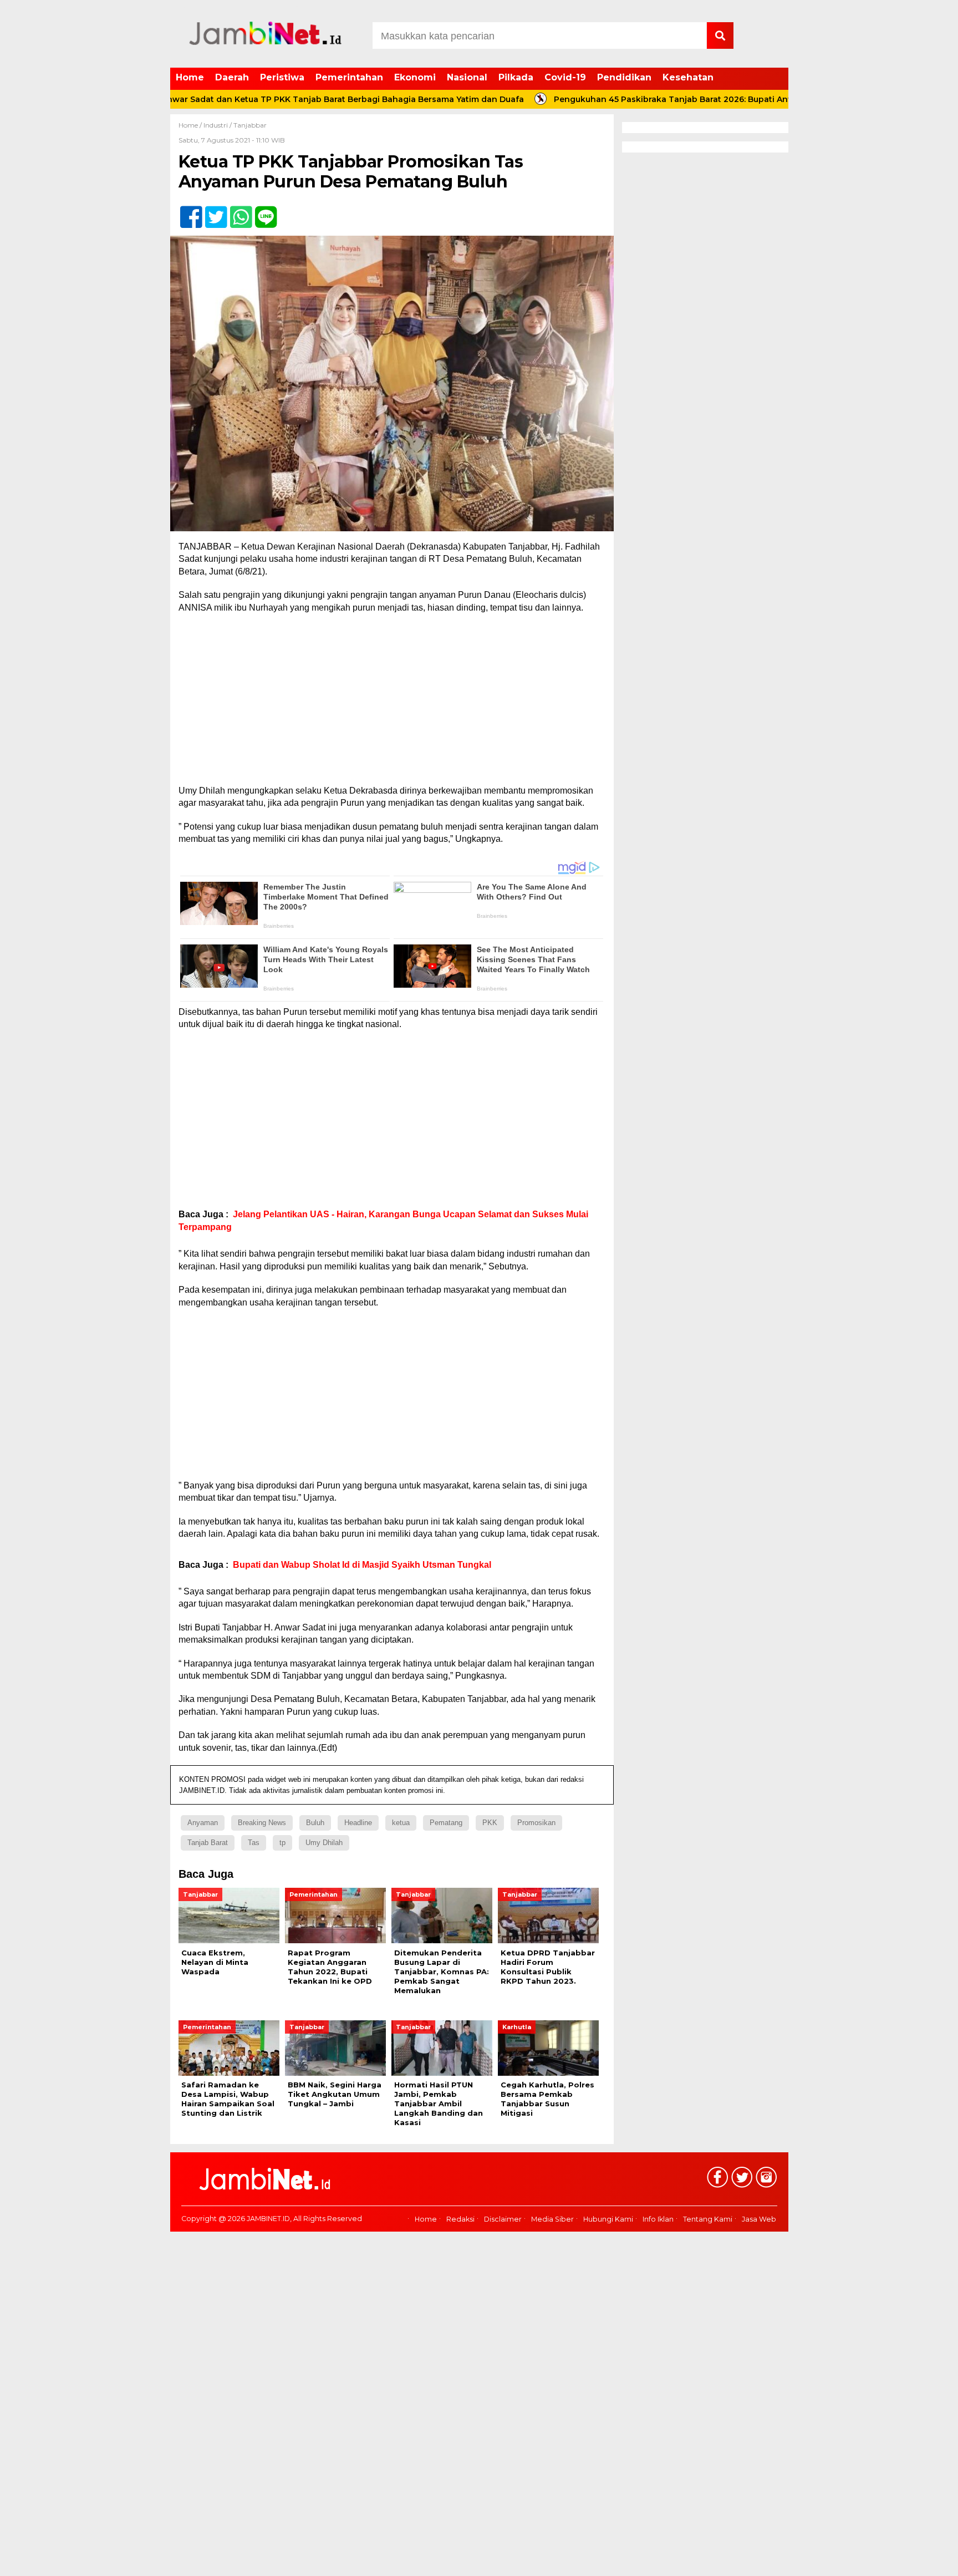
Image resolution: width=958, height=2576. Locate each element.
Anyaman (203, 1823)
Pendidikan (624, 77)
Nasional (467, 77)
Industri (216, 125)
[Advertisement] (392, 703)
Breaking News (262, 1823)
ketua (401, 1823)
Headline (358, 1823)
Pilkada (516, 77)
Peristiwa (282, 77)
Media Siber (552, 2219)
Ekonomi (415, 77)
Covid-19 (565, 77)
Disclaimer (503, 2219)
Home (190, 77)
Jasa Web (759, 2219)
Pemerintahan (349, 77)
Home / (191, 125)
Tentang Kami (708, 2219)
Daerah (232, 77)
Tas (254, 1843)
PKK (490, 1823)
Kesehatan (688, 77)
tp (282, 1843)
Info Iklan (658, 2219)
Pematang (446, 1823)
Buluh (315, 1823)
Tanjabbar (250, 125)
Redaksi (460, 2219)
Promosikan (536, 1823)
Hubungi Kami (608, 2219)
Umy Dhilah (324, 1843)
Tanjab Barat (208, 1843)
